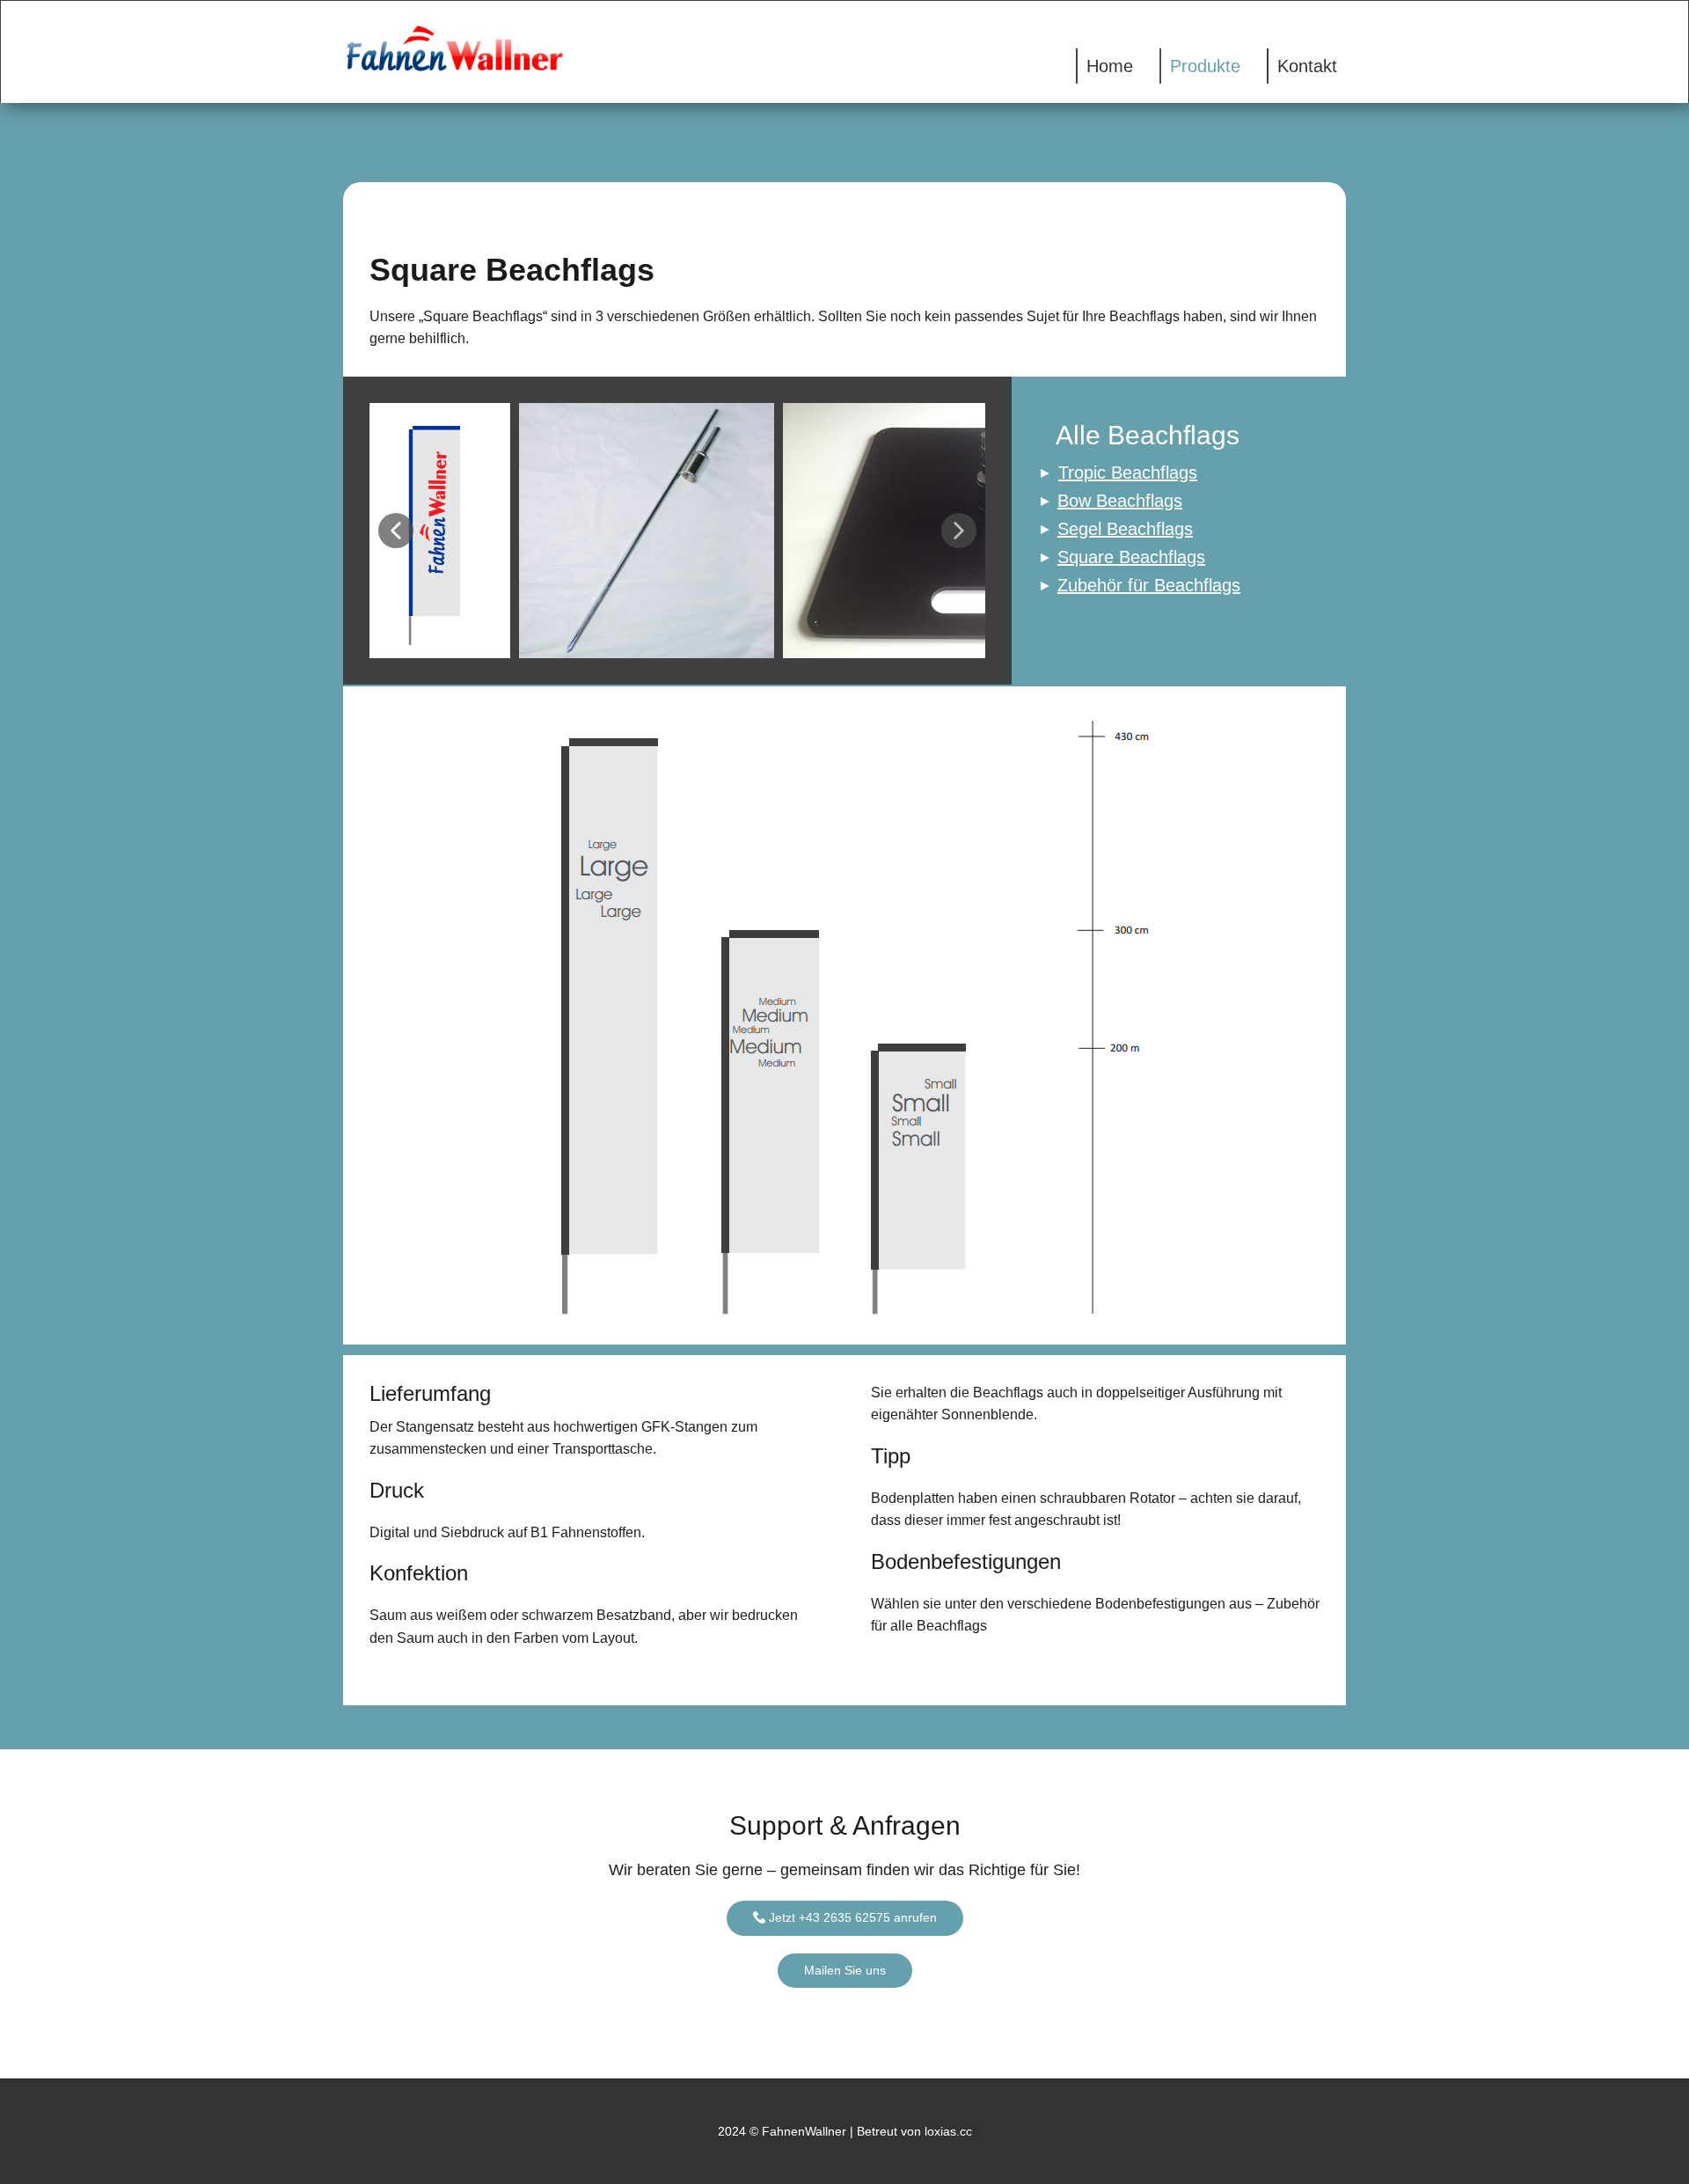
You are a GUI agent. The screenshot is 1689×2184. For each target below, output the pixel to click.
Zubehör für (1149, 585)
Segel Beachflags (1125, 529)
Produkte (1205, 66)
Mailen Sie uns (845, 1970)
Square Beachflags (1131, 557)
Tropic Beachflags (1128, 473)
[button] (396, 531)
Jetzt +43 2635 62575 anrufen (851, 1917)
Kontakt (1307, 66)
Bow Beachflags (1120, 501)
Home (1110, 66)
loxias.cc (947, 2131)
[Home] (459, 48)
